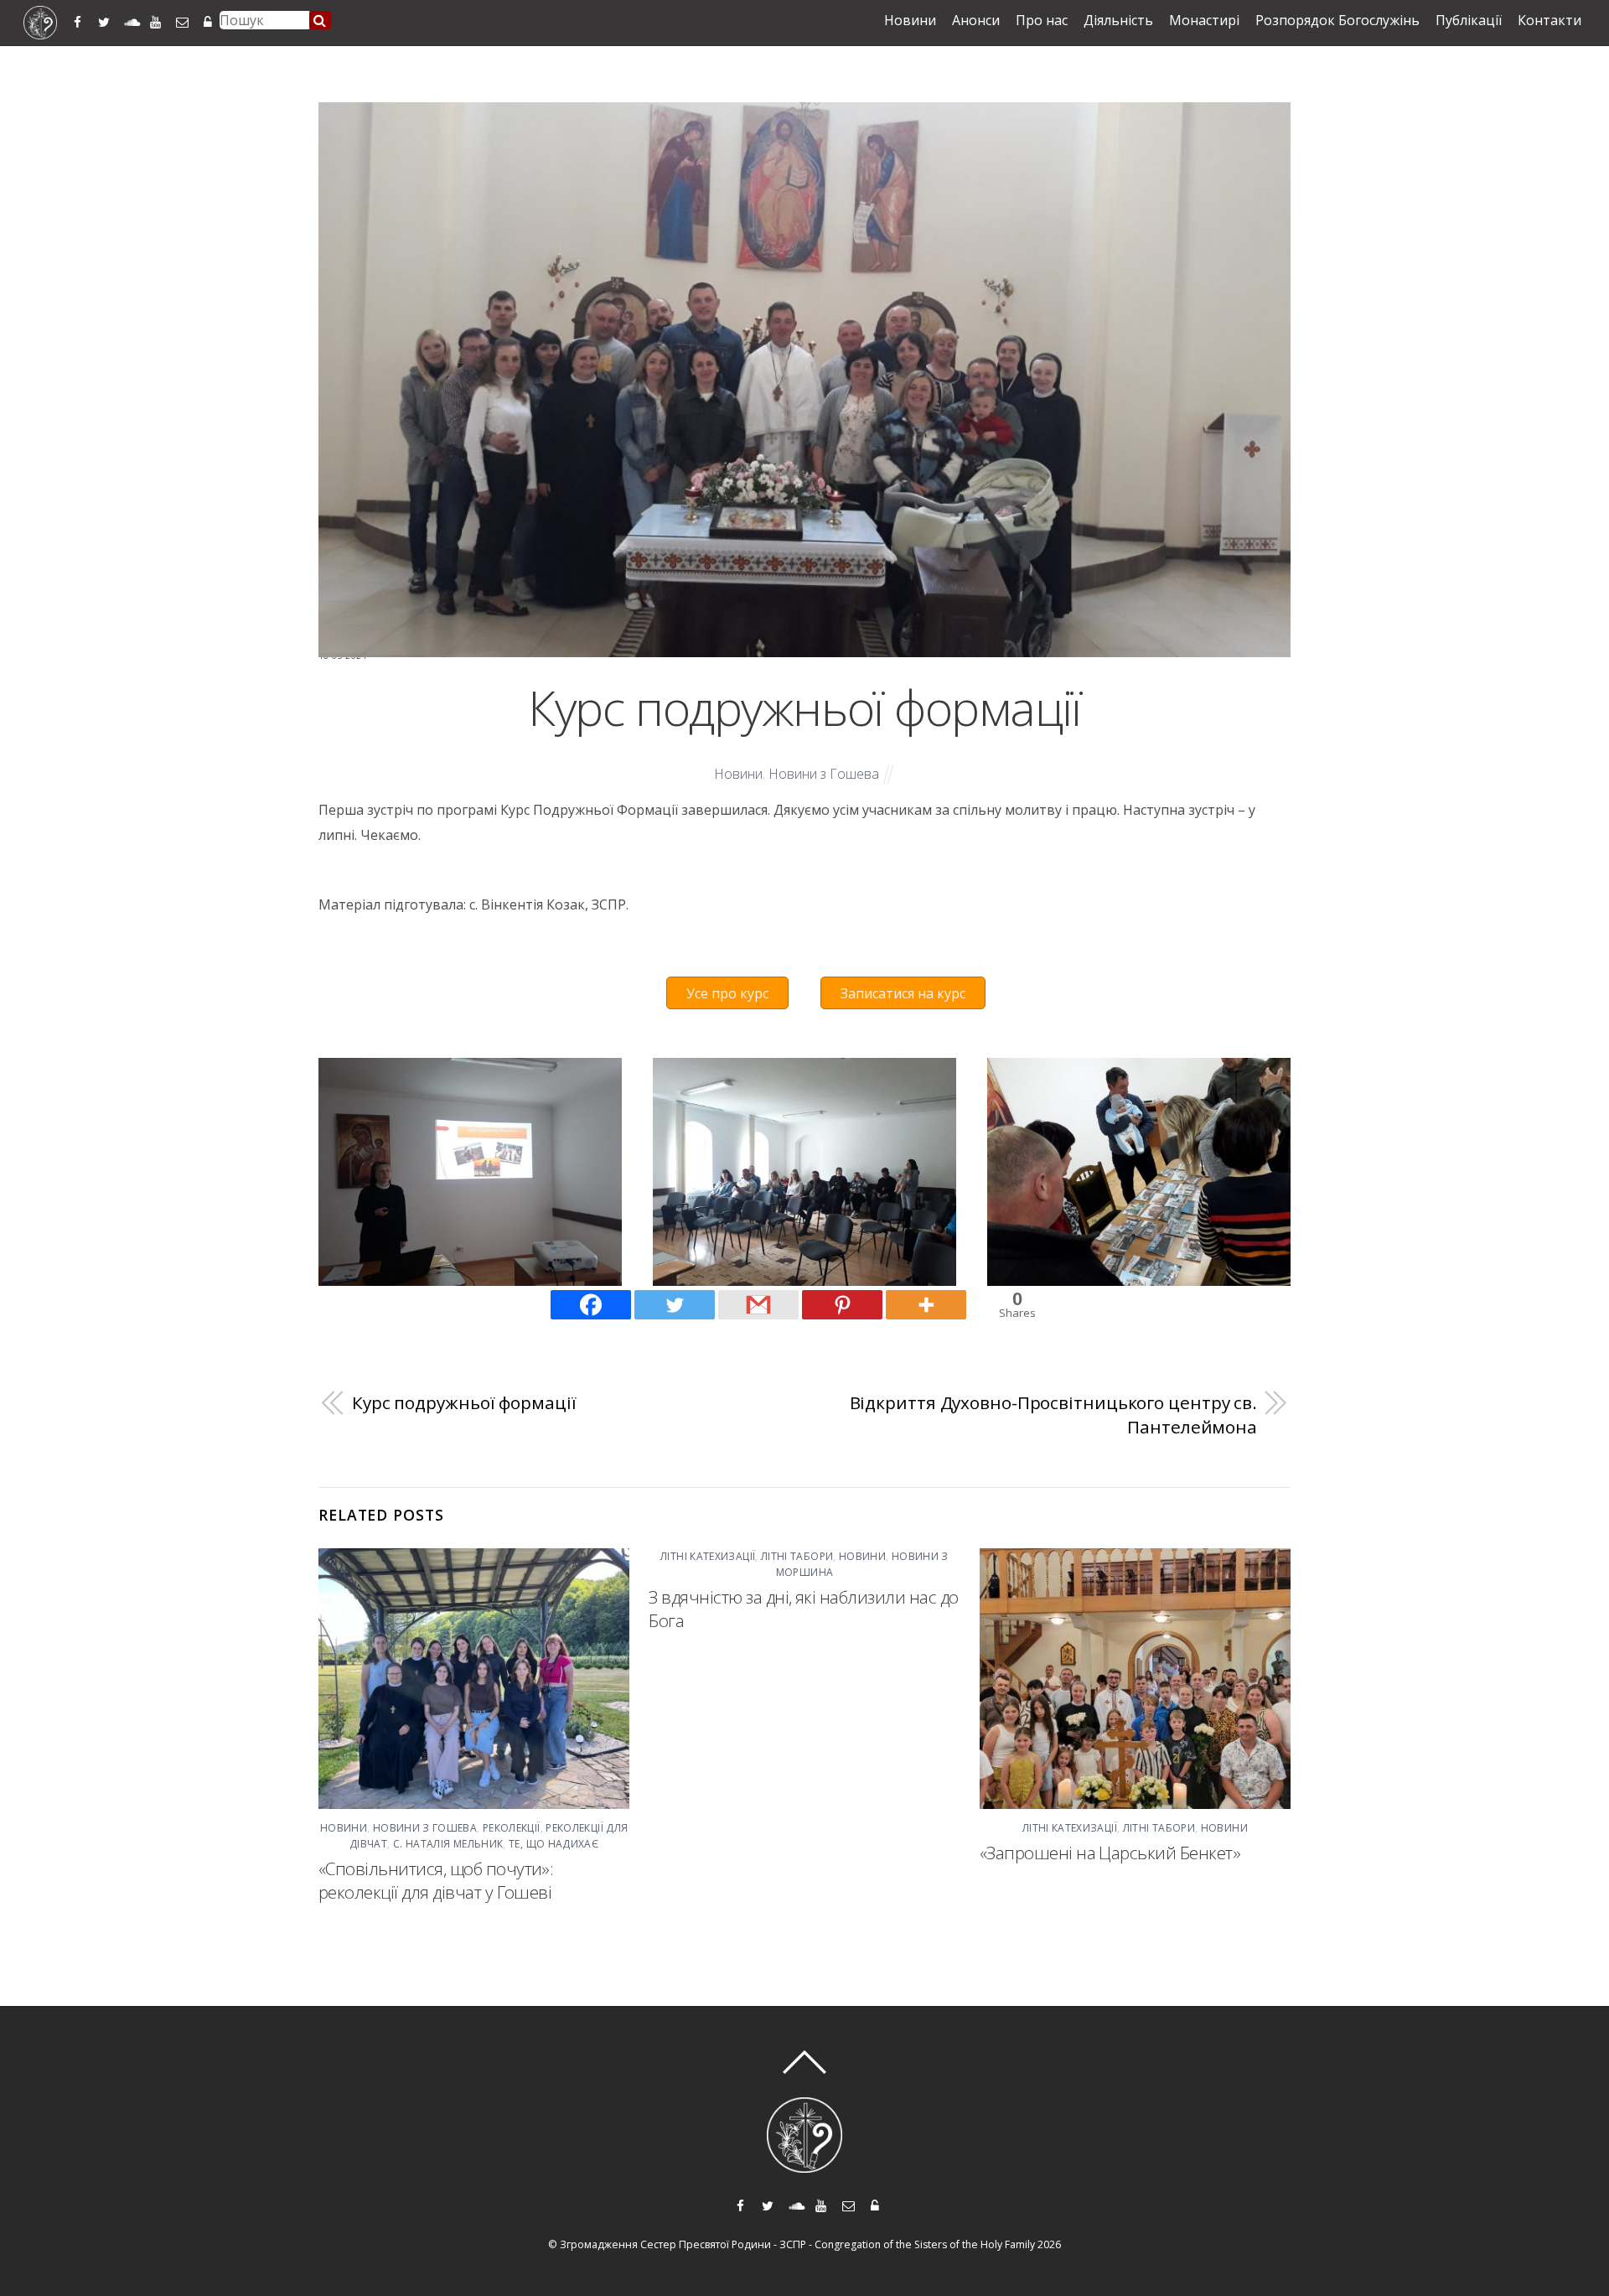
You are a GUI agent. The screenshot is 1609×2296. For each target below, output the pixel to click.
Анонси (976, 20)
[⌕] (320, 20)
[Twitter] (675, 1305)
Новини (910, 20)
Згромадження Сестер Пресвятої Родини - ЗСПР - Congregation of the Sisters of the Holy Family (797, 2244)
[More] (926, 1305)
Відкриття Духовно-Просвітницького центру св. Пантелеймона (1053, 1415)
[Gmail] (758, 1305)
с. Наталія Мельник (448, 1844)
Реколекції (512, 1828)
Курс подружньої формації (804, 707)
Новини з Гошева (824, 774)
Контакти (1550, 20)
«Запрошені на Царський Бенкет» (1110, 1853)
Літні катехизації (708, 1556)
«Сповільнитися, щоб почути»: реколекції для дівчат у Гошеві (436, 1880)
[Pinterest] (842, 1305)
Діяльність (1118, 20)
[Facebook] (591, 1305)
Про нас (1042, 20)
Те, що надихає (554, 1844)
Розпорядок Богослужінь (1337, 20)
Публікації (1469, 20)
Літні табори (797, 1556)
